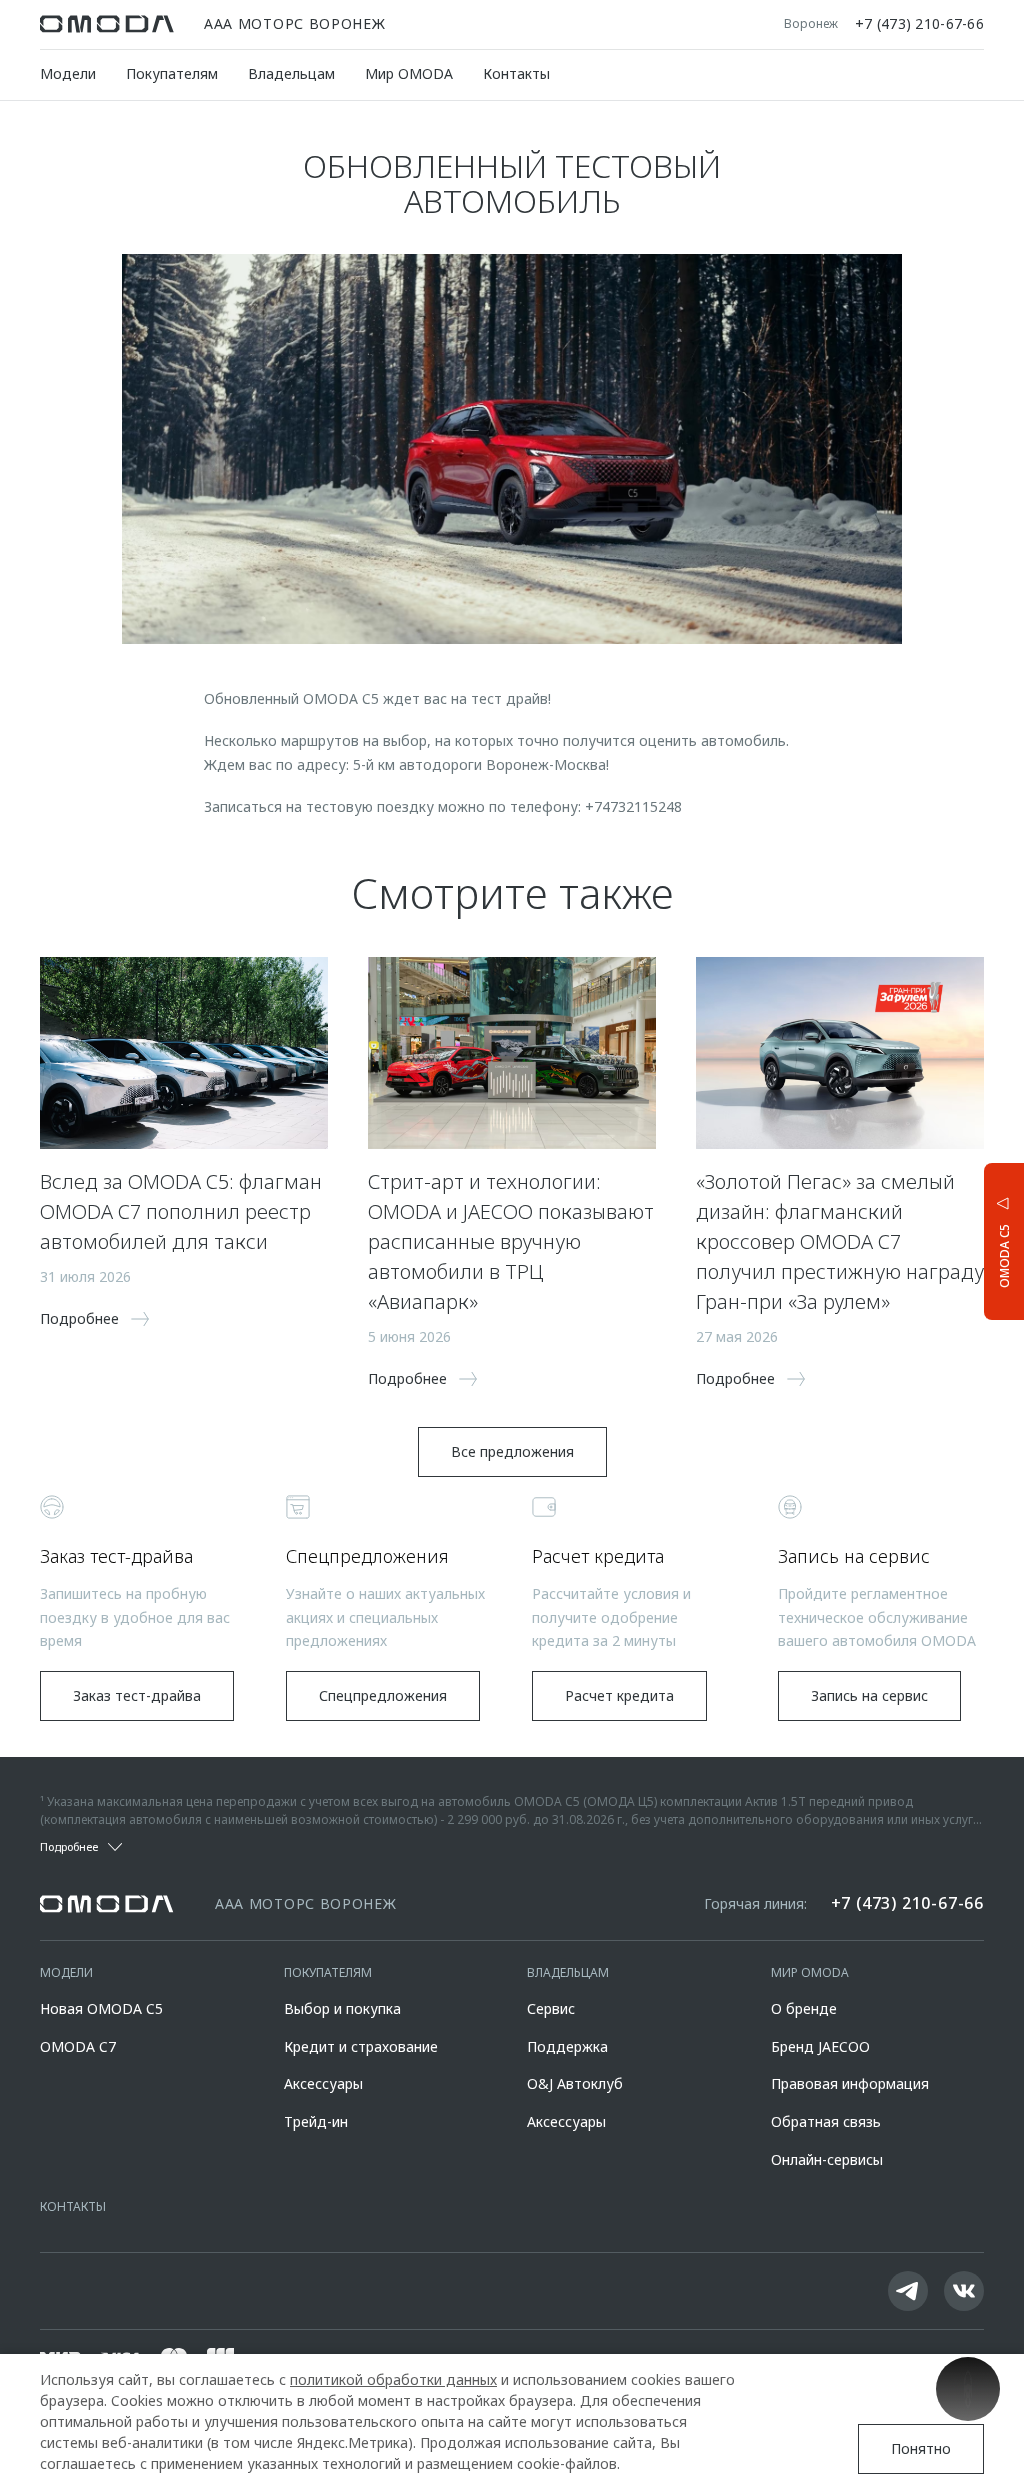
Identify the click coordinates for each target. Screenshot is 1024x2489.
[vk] (964, 2291)
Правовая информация (850, 2083)
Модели (68, 73)
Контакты (516, 73)
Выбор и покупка (342, 2008)
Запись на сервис (869, 1695)
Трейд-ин (316, 2121)
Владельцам (291, 73)
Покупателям (172, 73)
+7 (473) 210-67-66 (919, 24)
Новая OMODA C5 (101, 2008)
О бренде (804, 2008)
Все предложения (512, 1451)
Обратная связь (826, 2121)
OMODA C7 (78, 2046)
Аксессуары (323, 2083)
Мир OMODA (409, 73)
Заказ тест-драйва (137, 1695)
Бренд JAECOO (820, 2046)
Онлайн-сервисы (827, 2159)
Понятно (921, 2448)
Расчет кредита (619, 1695)
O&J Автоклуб (575, 2083)
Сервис (551, 2008)
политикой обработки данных (393, 2379)
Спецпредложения (383, 1695)
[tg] (908, 2291)
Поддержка (567, 2046)
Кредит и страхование (361, 2046)
